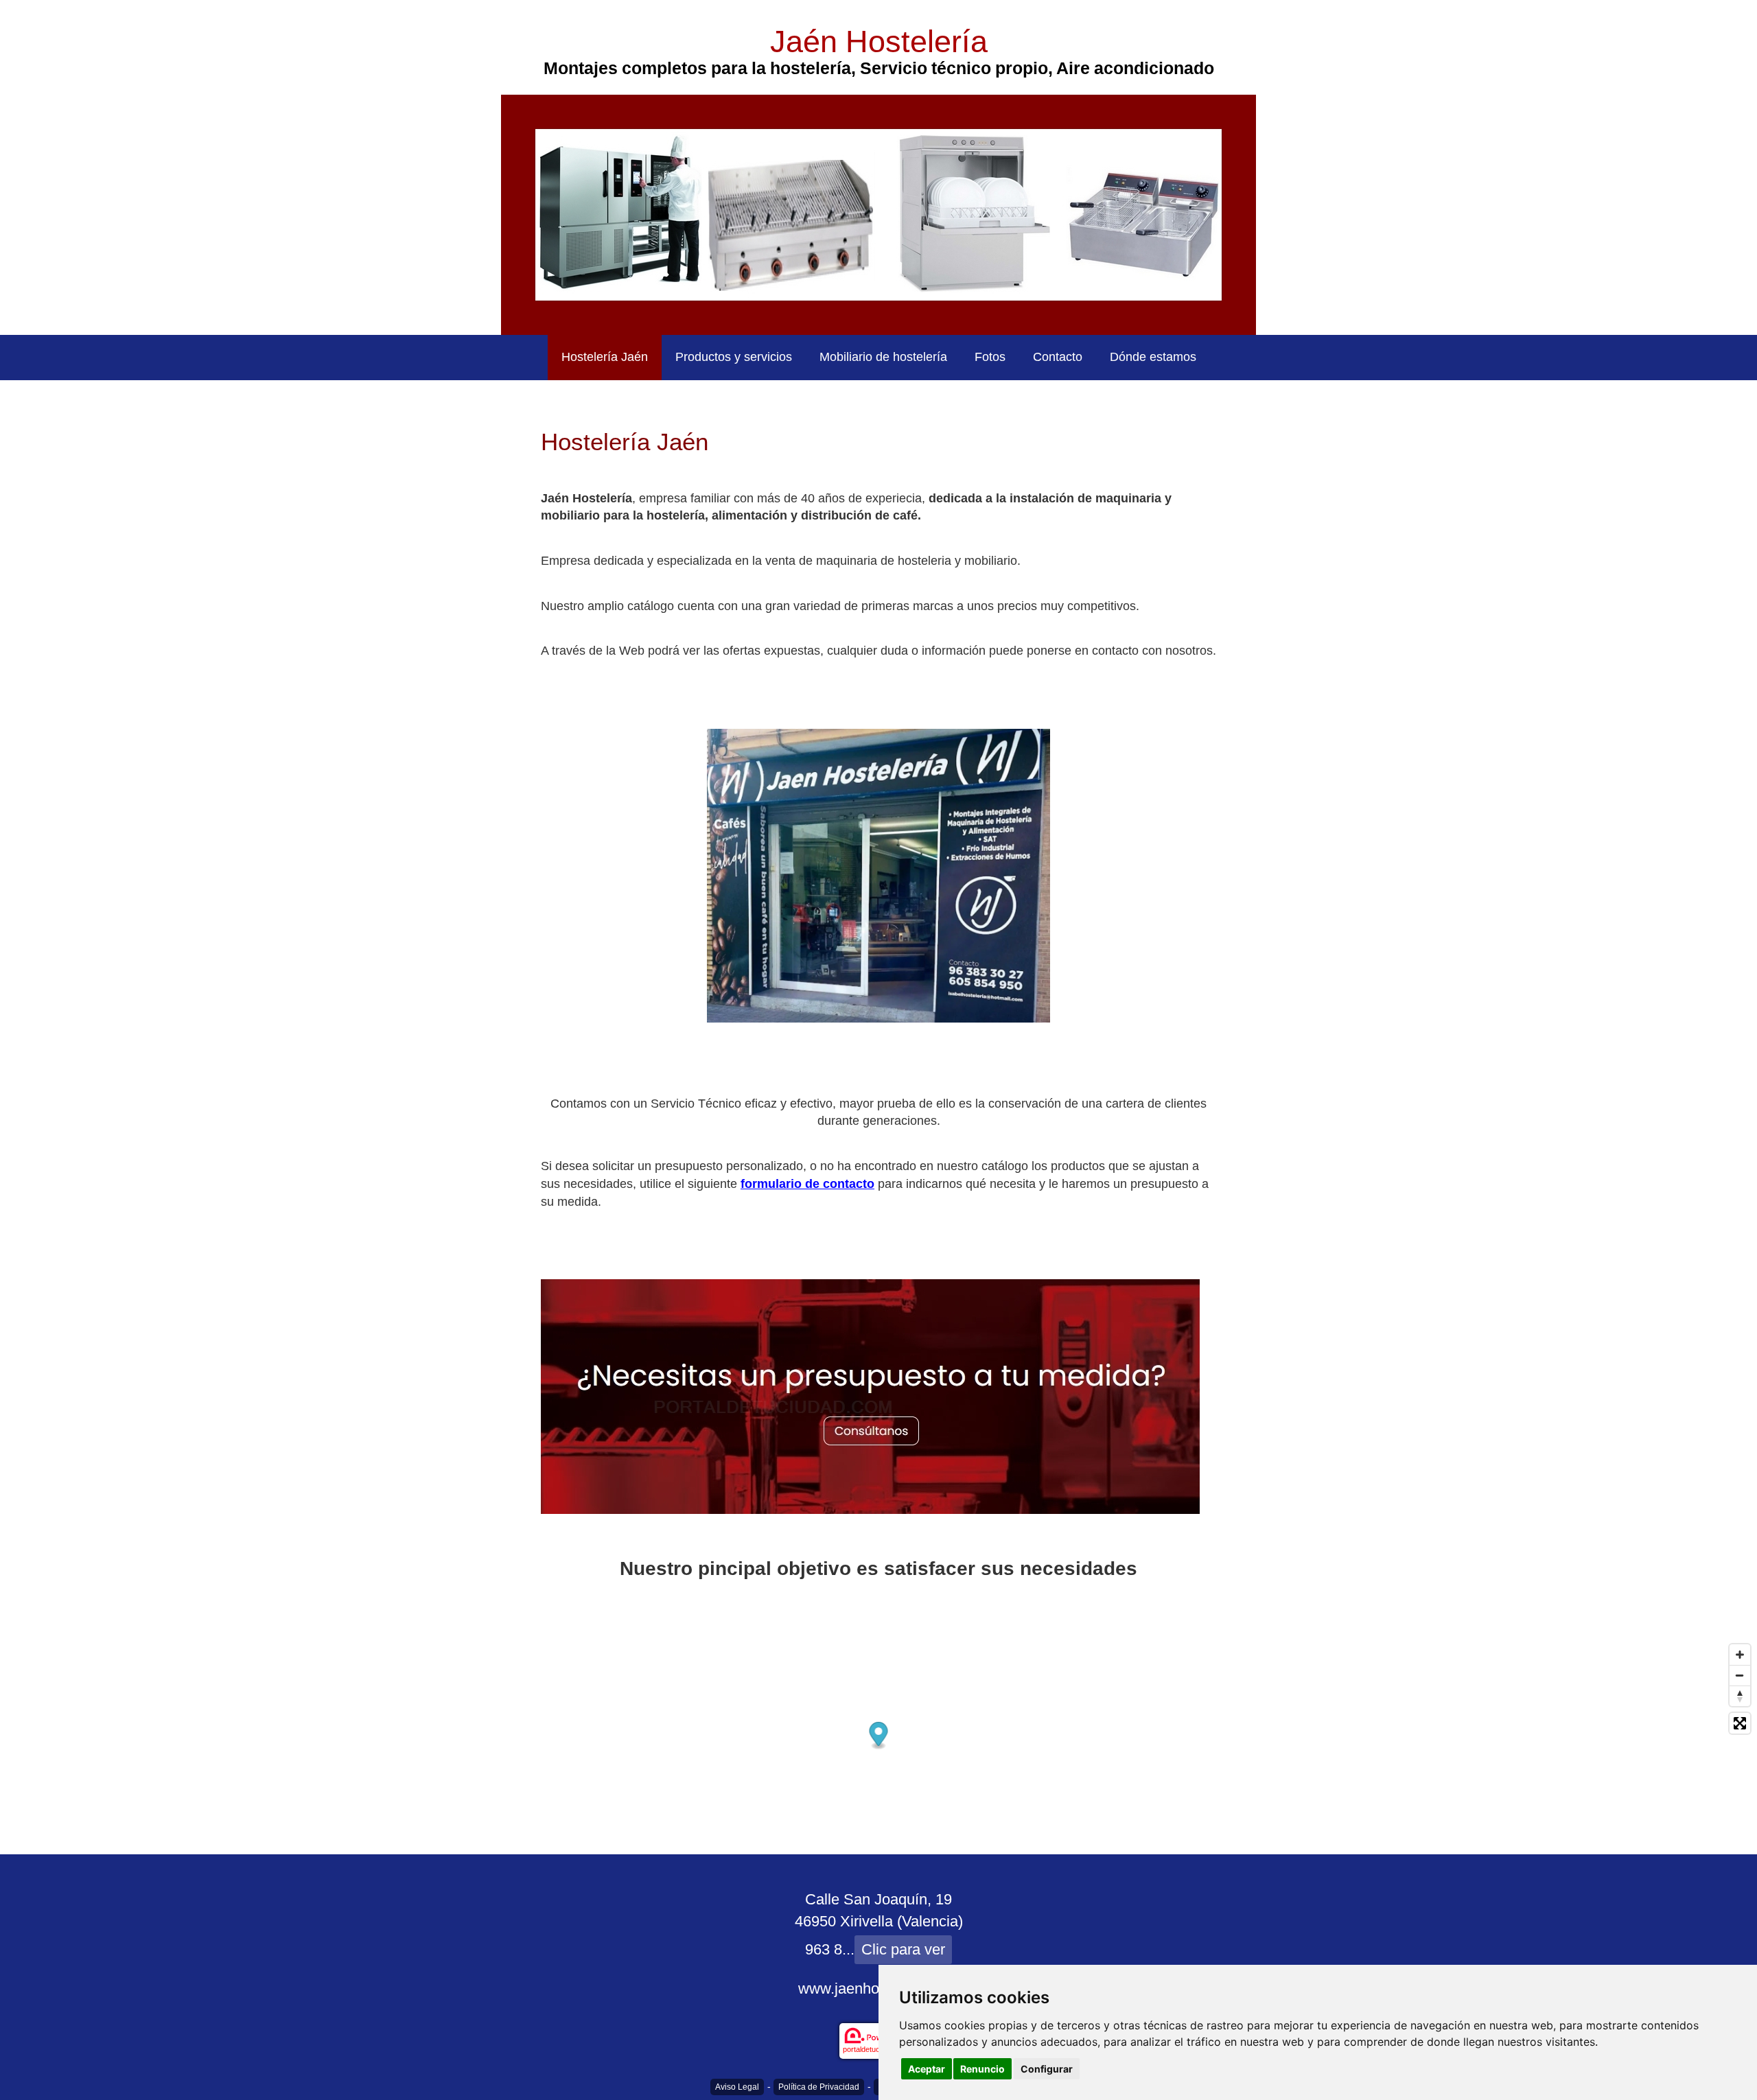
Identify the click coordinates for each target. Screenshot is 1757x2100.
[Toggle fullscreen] (1740, 1723)
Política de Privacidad (819, 2087)
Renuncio (982, 2069)
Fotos (990, 357)
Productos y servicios (734, 357)
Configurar (1047, 2069)
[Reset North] (1740, 1696)
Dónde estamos (1153, 357)
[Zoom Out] (1740, 1675)
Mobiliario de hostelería (883, 357)
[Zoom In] (1740, 1655)
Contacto (1058, 357)
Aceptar (927, 2069)
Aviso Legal (737, 2087)
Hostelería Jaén (605, 357)
